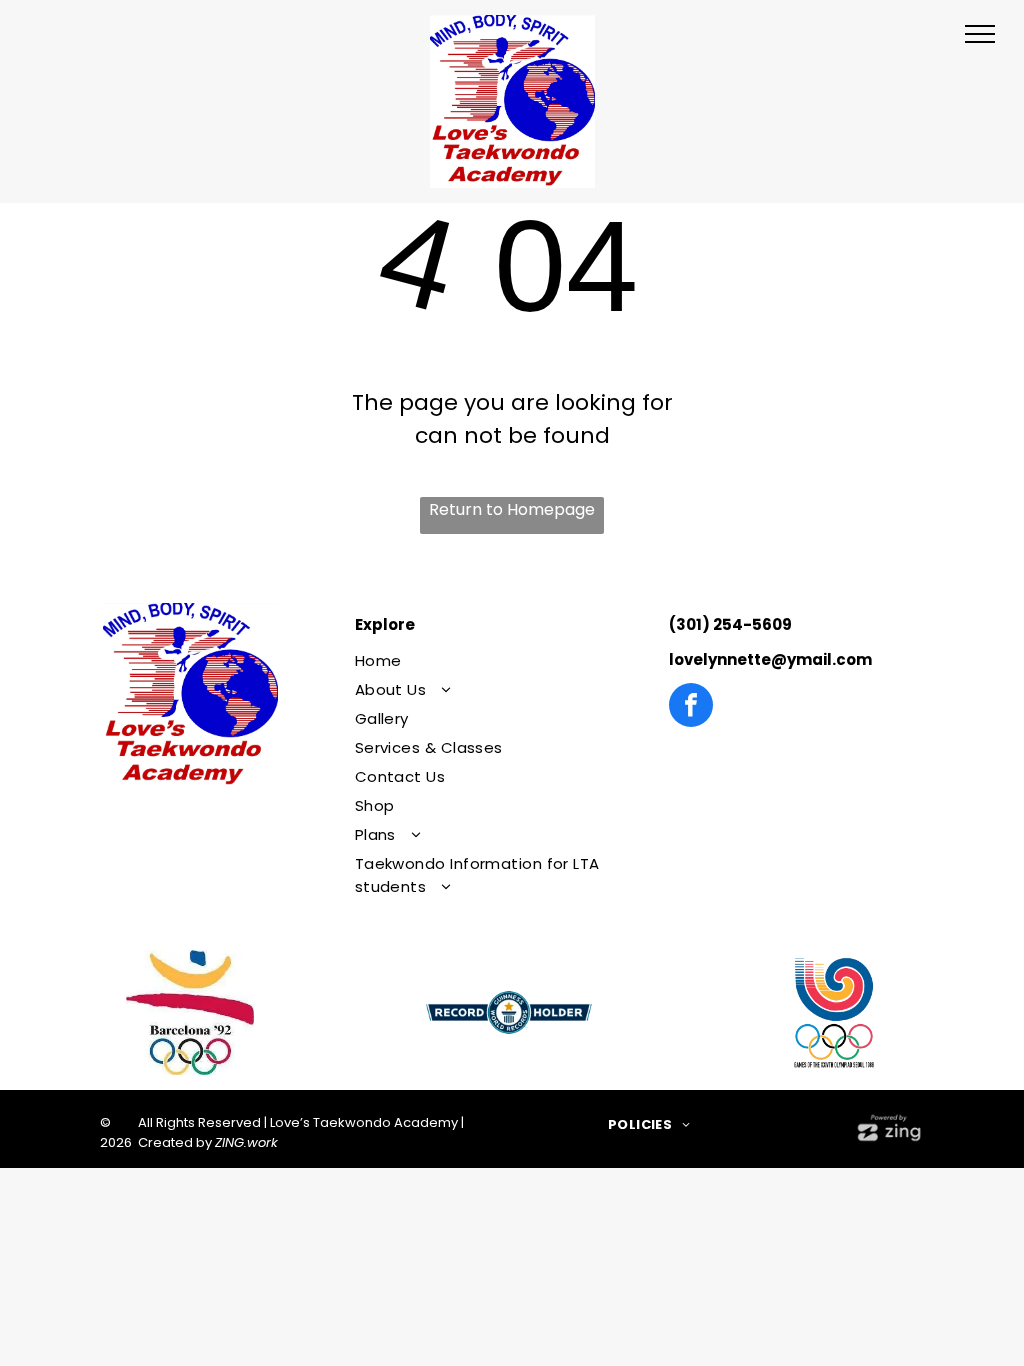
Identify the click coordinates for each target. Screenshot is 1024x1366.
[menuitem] (501, 660)
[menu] (980, 34)
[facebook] (691, 707)
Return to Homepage (512, 509)
